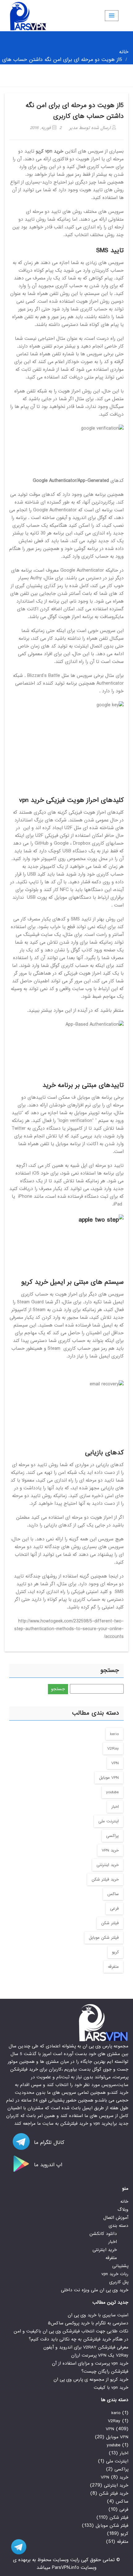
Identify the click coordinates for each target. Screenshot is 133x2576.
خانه (124, 52)
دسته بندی (118, 2226)
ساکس (113, 1894)
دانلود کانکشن (103, 2234)
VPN (115, 1763)
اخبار (115, 1807)
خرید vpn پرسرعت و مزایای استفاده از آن (90, 2363)
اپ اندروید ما (47, 2165)
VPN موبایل (109, 1778)
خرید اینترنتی (108, 1865)
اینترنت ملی (109, 1821)
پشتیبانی (120, 2266)
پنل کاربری (119, 2282)
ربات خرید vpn (115, 2274)
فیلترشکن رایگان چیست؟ (105, 2371)
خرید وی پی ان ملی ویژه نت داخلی (95, 2290)
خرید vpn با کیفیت (111, 2388)
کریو (115, 1952)
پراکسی (112, 1836)
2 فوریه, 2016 (46, 128)
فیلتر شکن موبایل (104, 1938)
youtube (112, 1792)
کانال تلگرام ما (48, 2143)
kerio (114, 1734)
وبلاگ (123, 2210)
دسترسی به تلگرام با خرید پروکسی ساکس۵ (88, 2323)
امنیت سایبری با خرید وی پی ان (98, 2315)
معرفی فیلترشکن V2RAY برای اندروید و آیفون (86, 2347)
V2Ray (113, 1749)
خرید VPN (110, 1850)
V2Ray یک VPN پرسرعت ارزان (100, 2355)
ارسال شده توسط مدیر (91, 128)
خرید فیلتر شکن (105, 1879)
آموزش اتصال (116, 2218)
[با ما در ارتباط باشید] (15, 2547)
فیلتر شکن (110, 1923)
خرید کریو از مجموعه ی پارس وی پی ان (91, 2379)
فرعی (114, 1909)
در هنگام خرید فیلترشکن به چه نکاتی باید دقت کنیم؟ (79, 2339)
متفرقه (113, 1967)
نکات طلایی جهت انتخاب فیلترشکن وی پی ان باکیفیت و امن (71, 2331)
